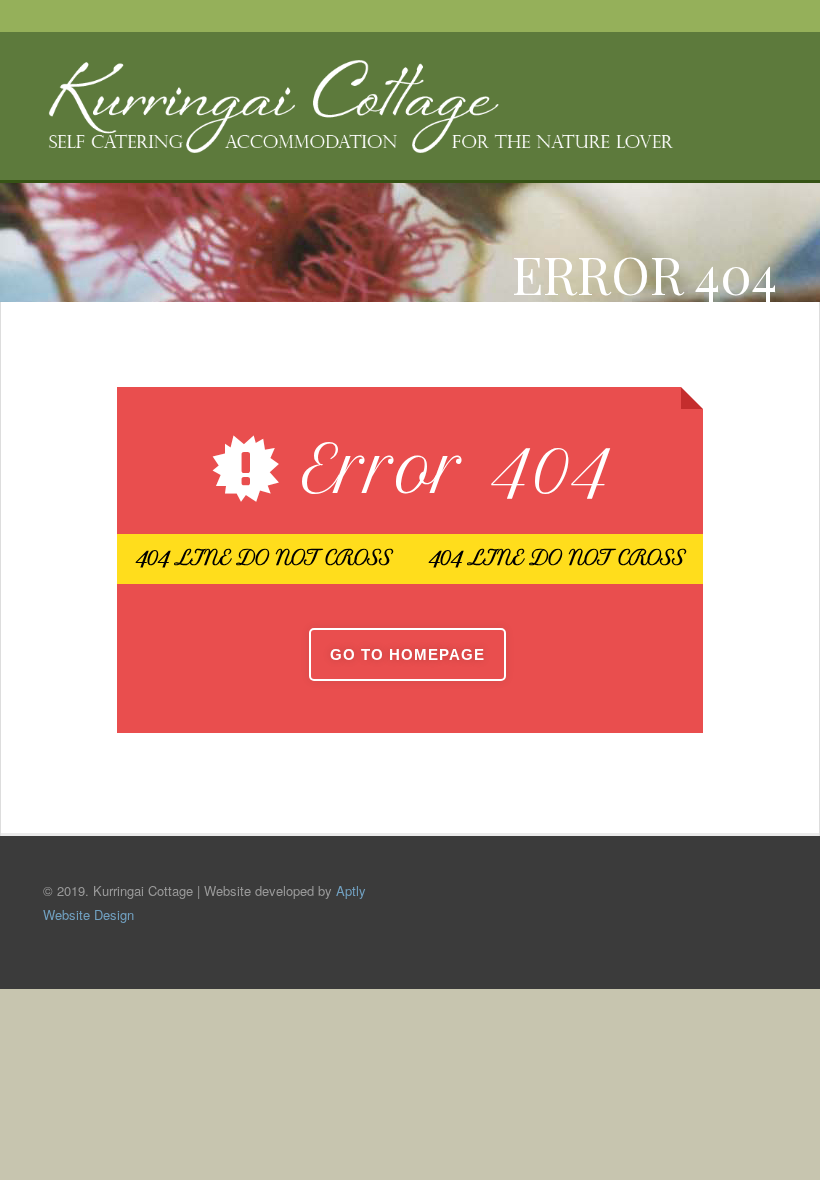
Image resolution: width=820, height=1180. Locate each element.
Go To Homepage (407, 654)
